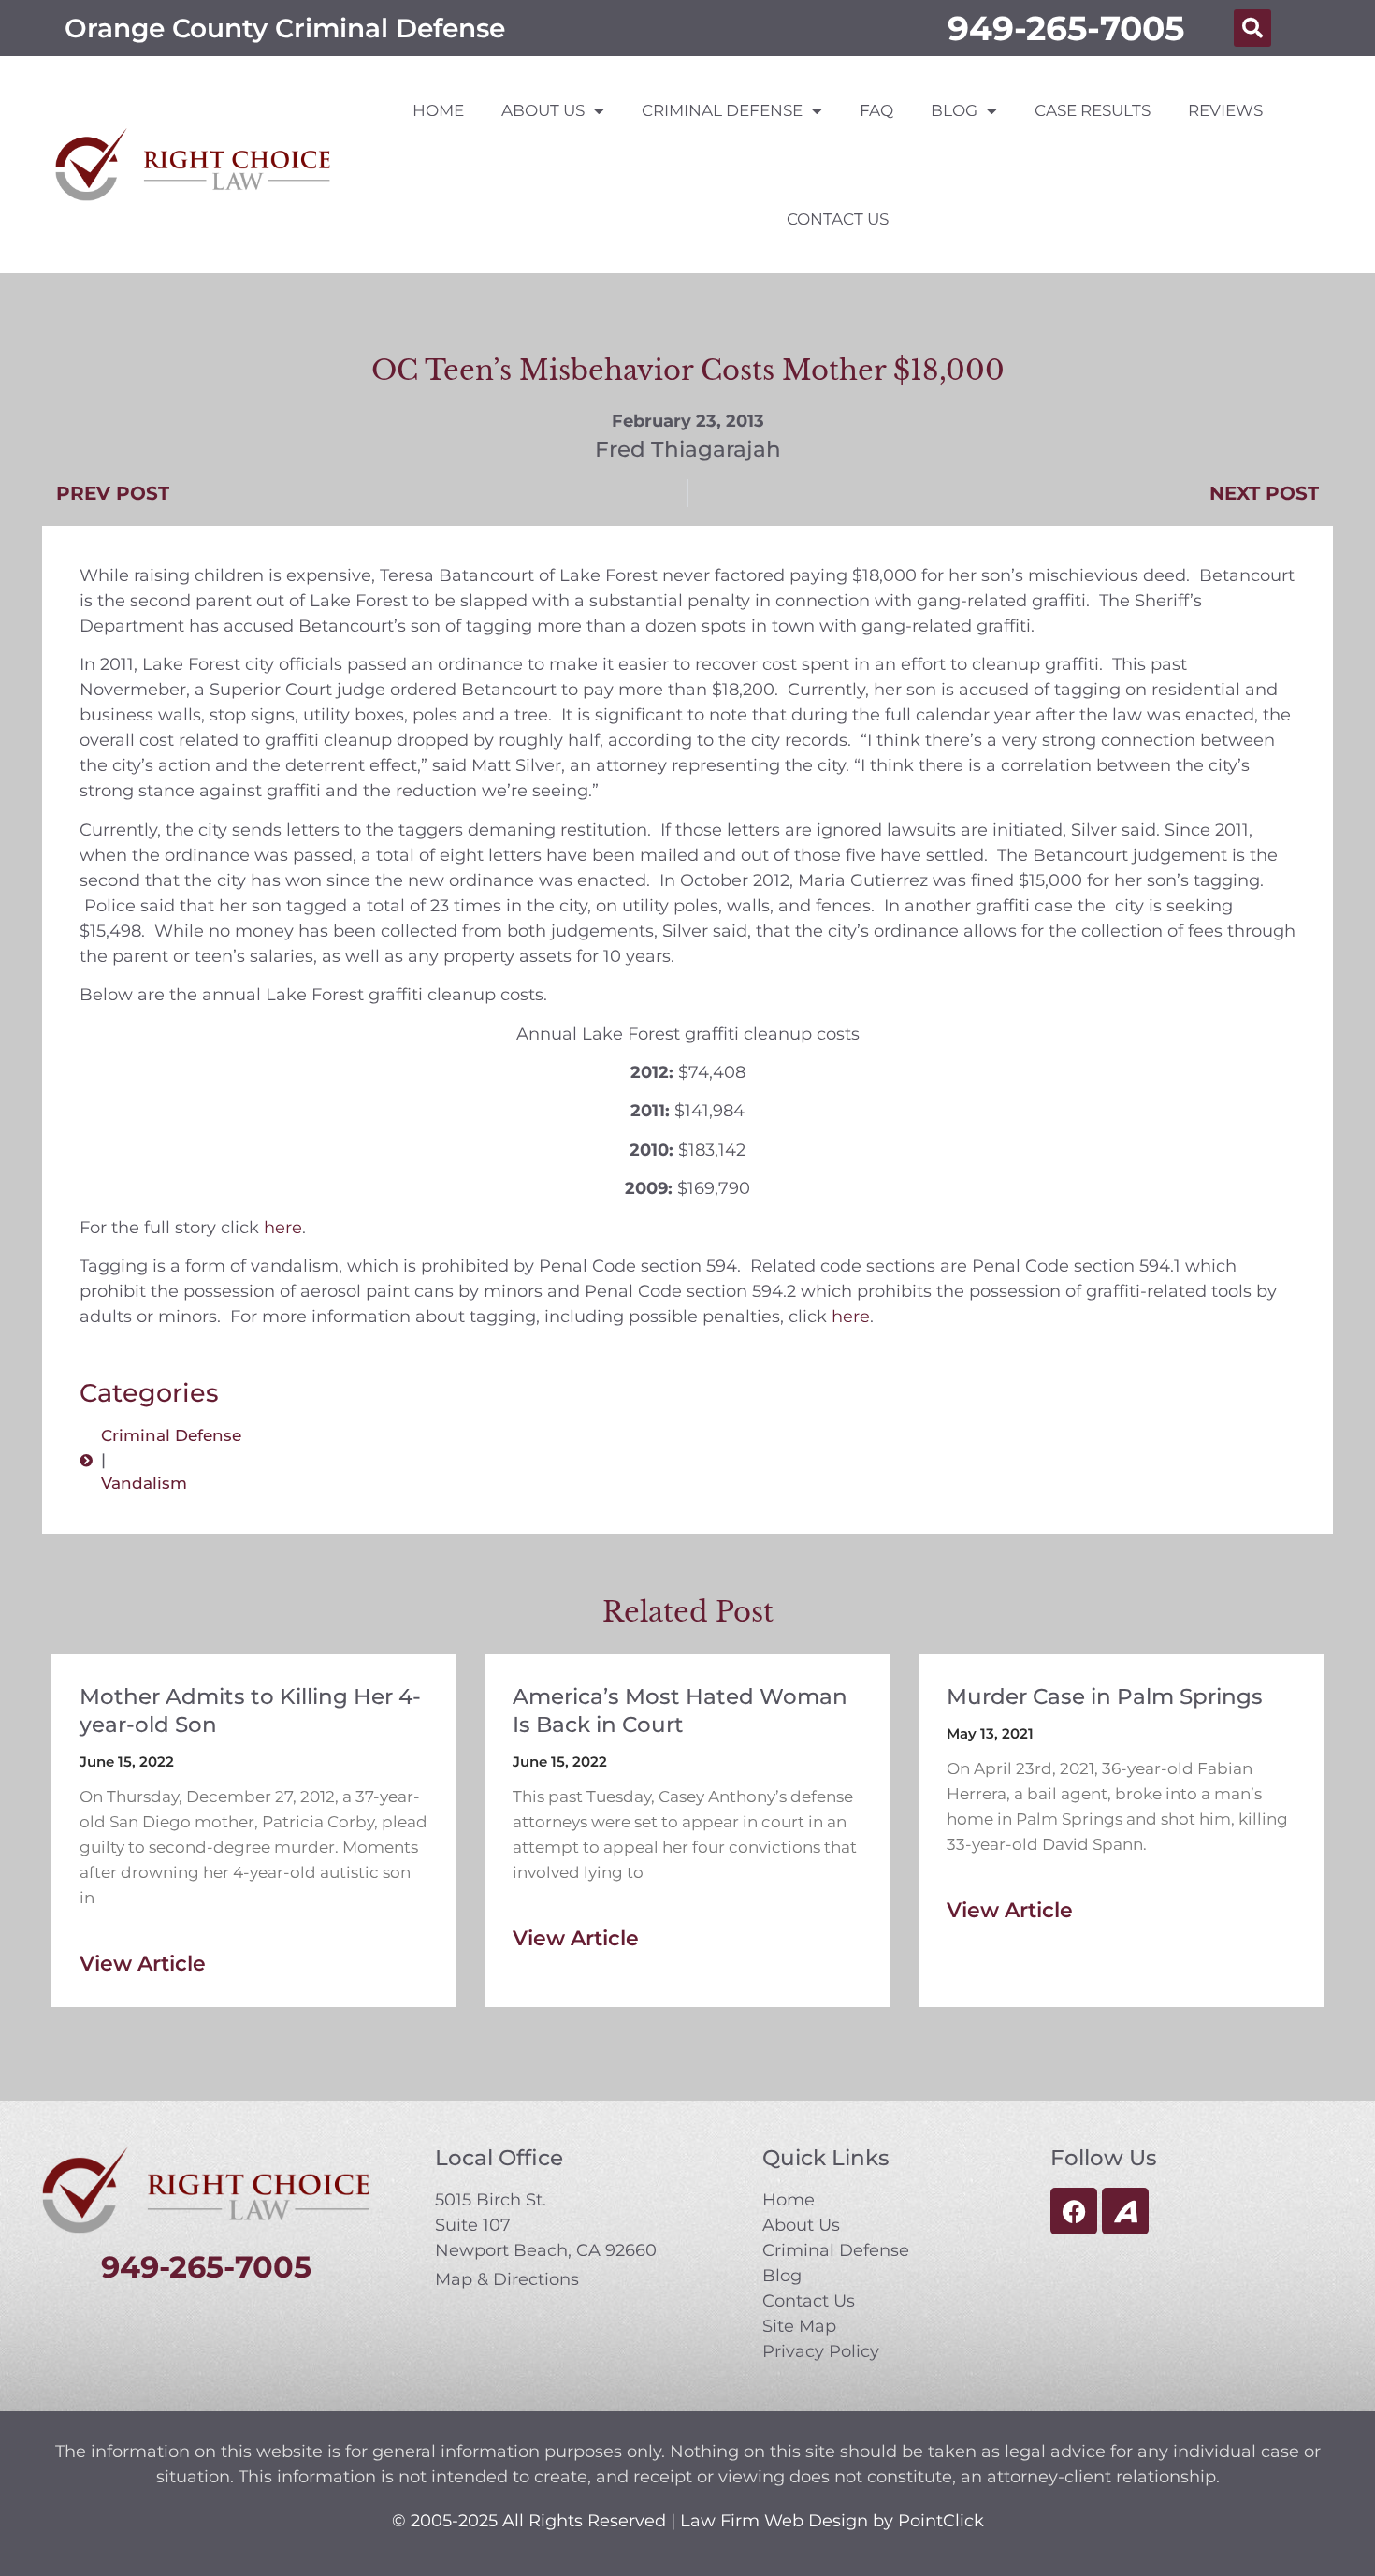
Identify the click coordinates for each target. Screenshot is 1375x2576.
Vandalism (144, 1483)
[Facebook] (1074, 2211)
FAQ (876, 110)
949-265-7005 (1066, 28)
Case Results (1093, 110)
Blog (954, 110)
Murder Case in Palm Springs (1105, 1696)
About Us (543, 110)
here (283, 1228)
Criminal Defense (722, 110)
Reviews (1225, 110)
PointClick (941, 2521)
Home (438, 110)
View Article (143, 1964)
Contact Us (838, 219)
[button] (1252, 28)
